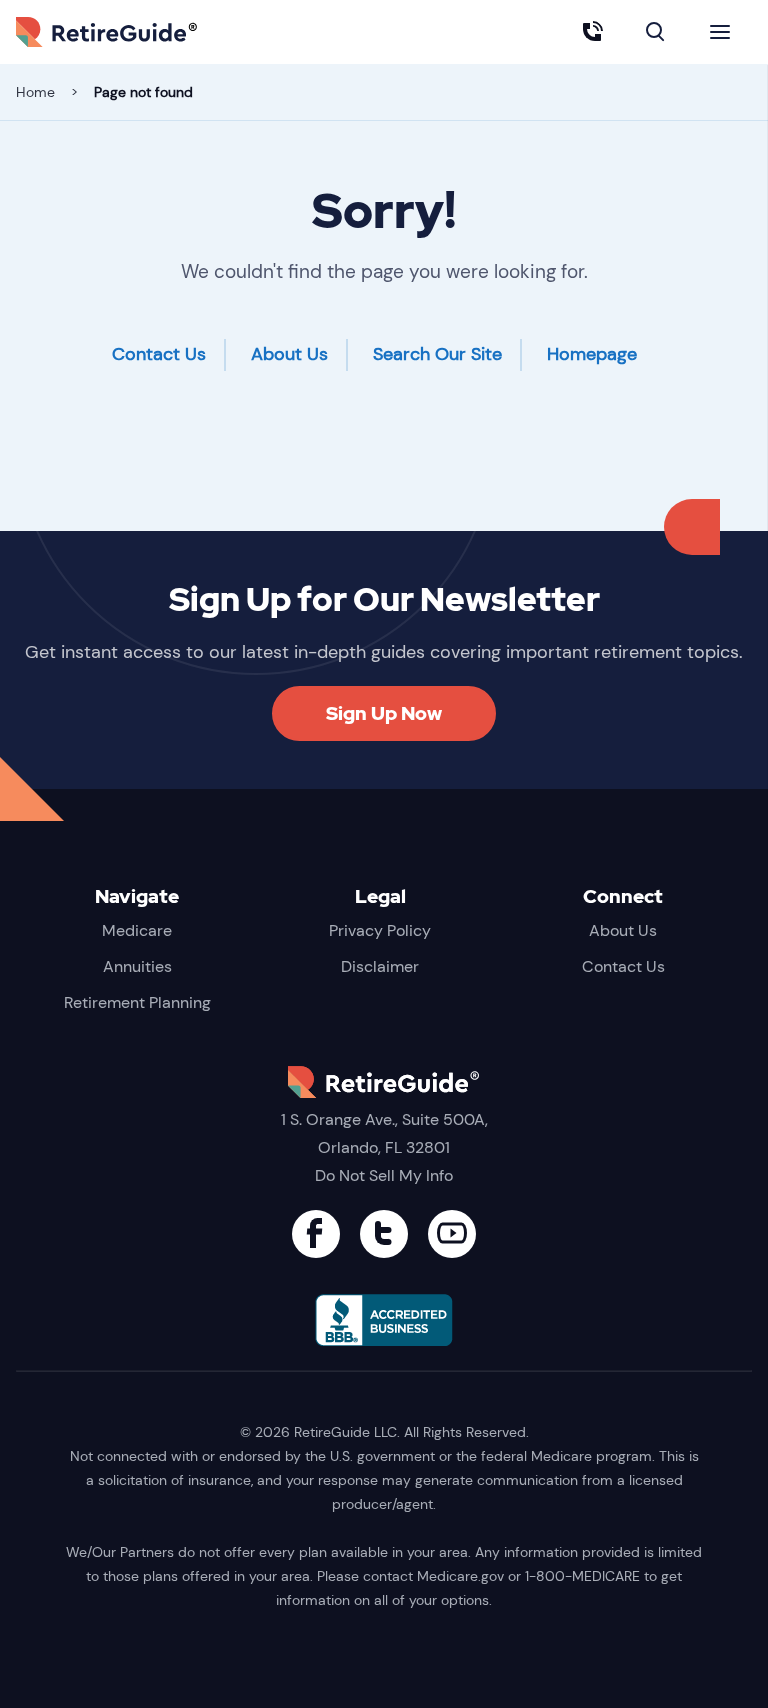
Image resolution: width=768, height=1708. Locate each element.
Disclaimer (380, 966)
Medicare (137, 930)
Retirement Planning (137, 1002)
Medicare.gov (460, 1576)
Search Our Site (437, 354)
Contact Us (159, 354)
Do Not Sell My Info (384, 1175)
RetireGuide (136, 32)
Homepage (592, 354)
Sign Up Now (384, 713)
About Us (289, 354)
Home (35, 92)
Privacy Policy (380, 930)
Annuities (137, 966)
